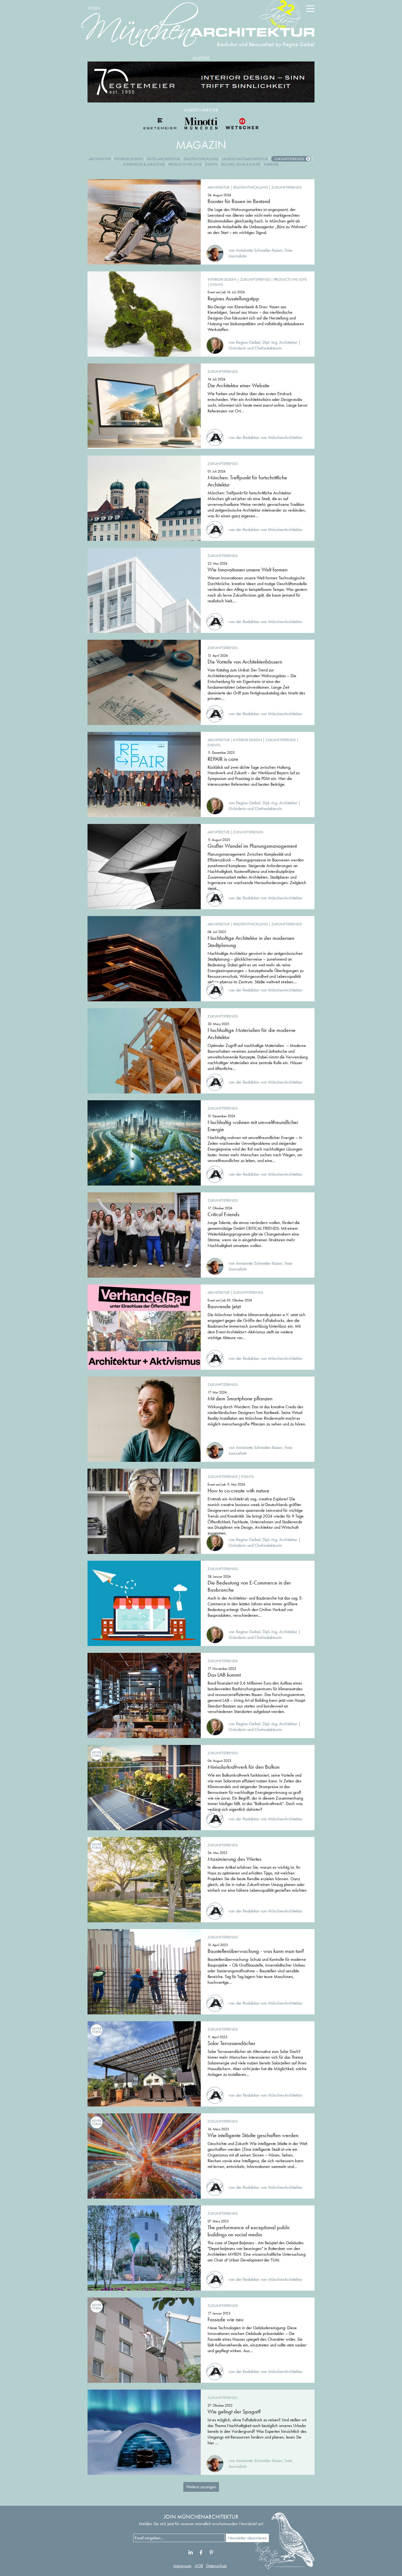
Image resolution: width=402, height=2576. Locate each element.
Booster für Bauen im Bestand (239, 201)
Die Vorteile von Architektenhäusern (245, 662)
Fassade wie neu (225, 2319)
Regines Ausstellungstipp (233, 298)
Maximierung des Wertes (234, 1859)
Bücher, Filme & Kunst (241, 164)
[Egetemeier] (201, 82)
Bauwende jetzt (224, 1306)
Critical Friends (223, 1214)
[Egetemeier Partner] (160, 124)
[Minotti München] (201, 124)
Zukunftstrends (289, 159)
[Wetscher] (242, 124)
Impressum (182, 2566)
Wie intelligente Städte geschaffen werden (253, 2135)
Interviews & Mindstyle (144, 164)
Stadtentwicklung (201, 159)
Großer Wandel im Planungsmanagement (252, 846)
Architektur (100, 159)
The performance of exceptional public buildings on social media (249, 2231)
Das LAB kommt (224, 1675)
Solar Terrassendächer (231, 2043)
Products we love (185, 164)
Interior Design (129, 159)
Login (94, 8)
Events (211, 164)
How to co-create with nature (238, 1491)
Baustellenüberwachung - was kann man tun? (256, 1951)
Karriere (271, 164)
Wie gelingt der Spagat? (234, 2411)
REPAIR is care (223, 759)
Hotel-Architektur (163, 159)
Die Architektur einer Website (238, 385)
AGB (199, 2566)
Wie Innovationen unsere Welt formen (247, 570)
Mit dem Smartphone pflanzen (240, 1398)
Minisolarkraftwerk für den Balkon (244, 1767)
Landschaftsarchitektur (245, 159)
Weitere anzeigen (201, 2487)
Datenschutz (216, 2566)
